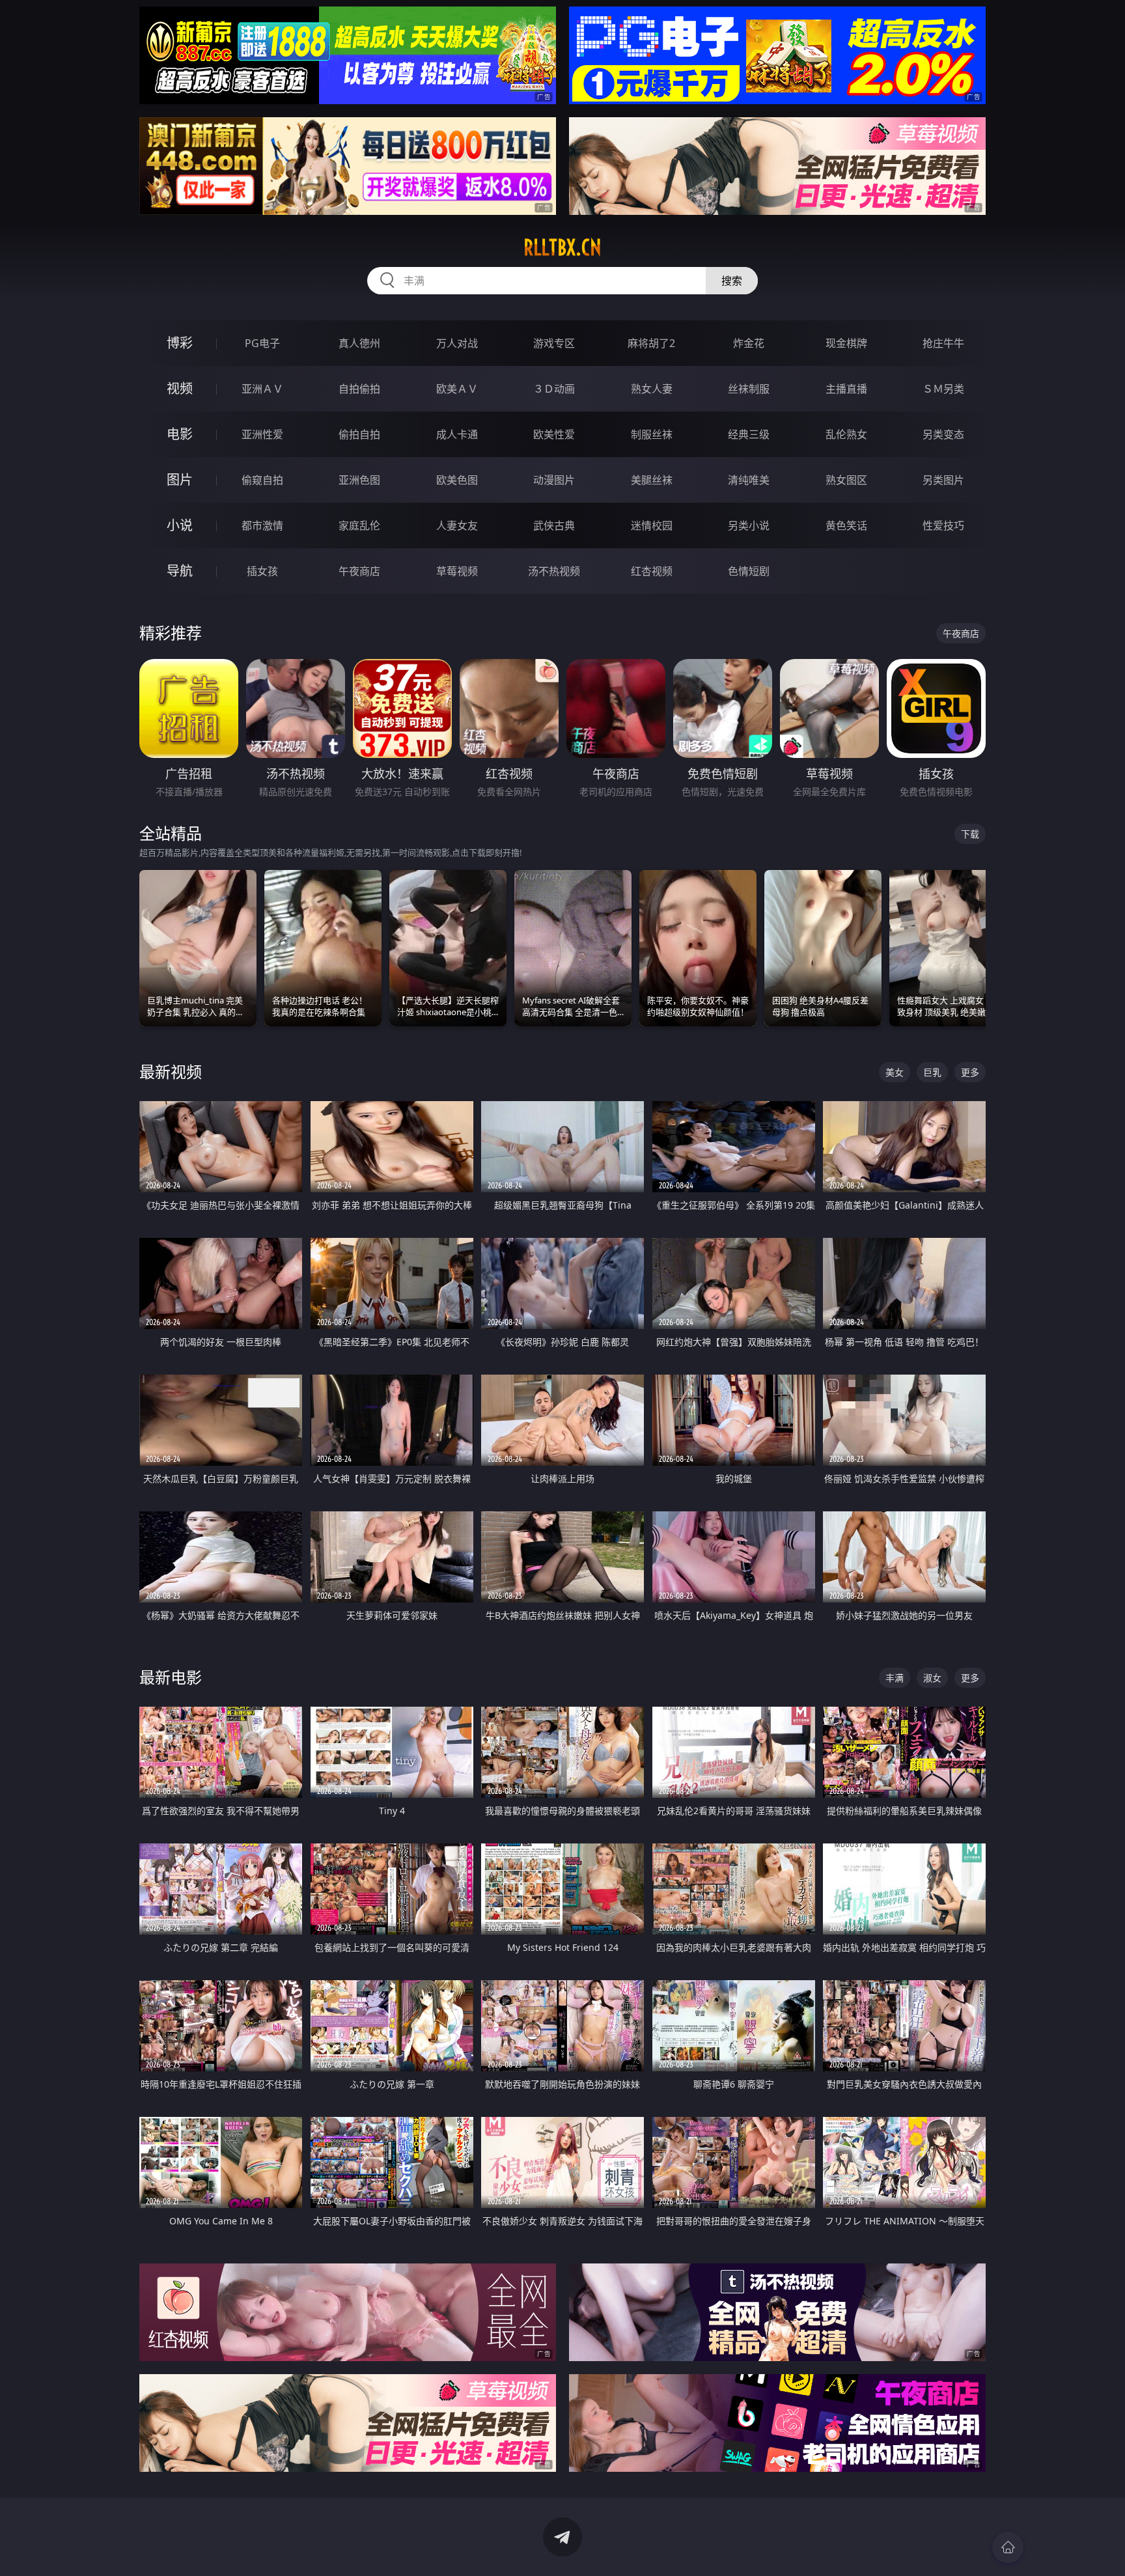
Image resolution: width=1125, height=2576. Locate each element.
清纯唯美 (749, 480)
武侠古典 (554, 525)
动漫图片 (554, 480)
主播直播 (846, 389)
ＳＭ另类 (943, 389)
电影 (180, 434)
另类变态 (943, 434)
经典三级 (749, 434)
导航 (180, 571)
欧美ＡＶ (457, 389)
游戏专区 (554, 343)
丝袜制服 (749, 389)
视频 (180, 388)
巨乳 (932, 1072)
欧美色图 (457, 480)
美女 (895, 1072)
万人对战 (457, 343)
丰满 (895, 1678)
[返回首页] (1008, 2547)
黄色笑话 (846, 525)
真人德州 (359, 343)
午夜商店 (359, 571)
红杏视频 (652, 571)
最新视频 (171, 1071)
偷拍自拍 (359, 434)
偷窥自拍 (262, 480)
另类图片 (943, 480)
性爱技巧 (943, 525)
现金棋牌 (846, 343)
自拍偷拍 (359, 389)
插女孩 (262, 571)
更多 (970, 1072)
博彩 (180, 343)
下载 (970, 834)
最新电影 (171, 1677)
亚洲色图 (359, 480)
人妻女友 (457, 525)
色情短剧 (749, 571)
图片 (180, 480)
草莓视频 (457, 571)
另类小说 (749, 525)
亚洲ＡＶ (262, 389)
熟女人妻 (652, 389)
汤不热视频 (554, 571)
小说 (180, 525)
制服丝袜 (652, 434)
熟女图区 (846, 480)
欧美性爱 (554, 434)
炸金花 (749, 343)
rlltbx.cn (562, 247)
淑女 (932, 1678)
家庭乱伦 (359, 525)
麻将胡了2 (651, 343)
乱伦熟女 (846, 434)
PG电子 (262, 343)
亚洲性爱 (262, 434)
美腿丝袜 (652, 480)
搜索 (732, 281)
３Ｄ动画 (554, 389)
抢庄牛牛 (943, 343)
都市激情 (262, 525)
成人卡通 (457, 434)
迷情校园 (652, 525)
